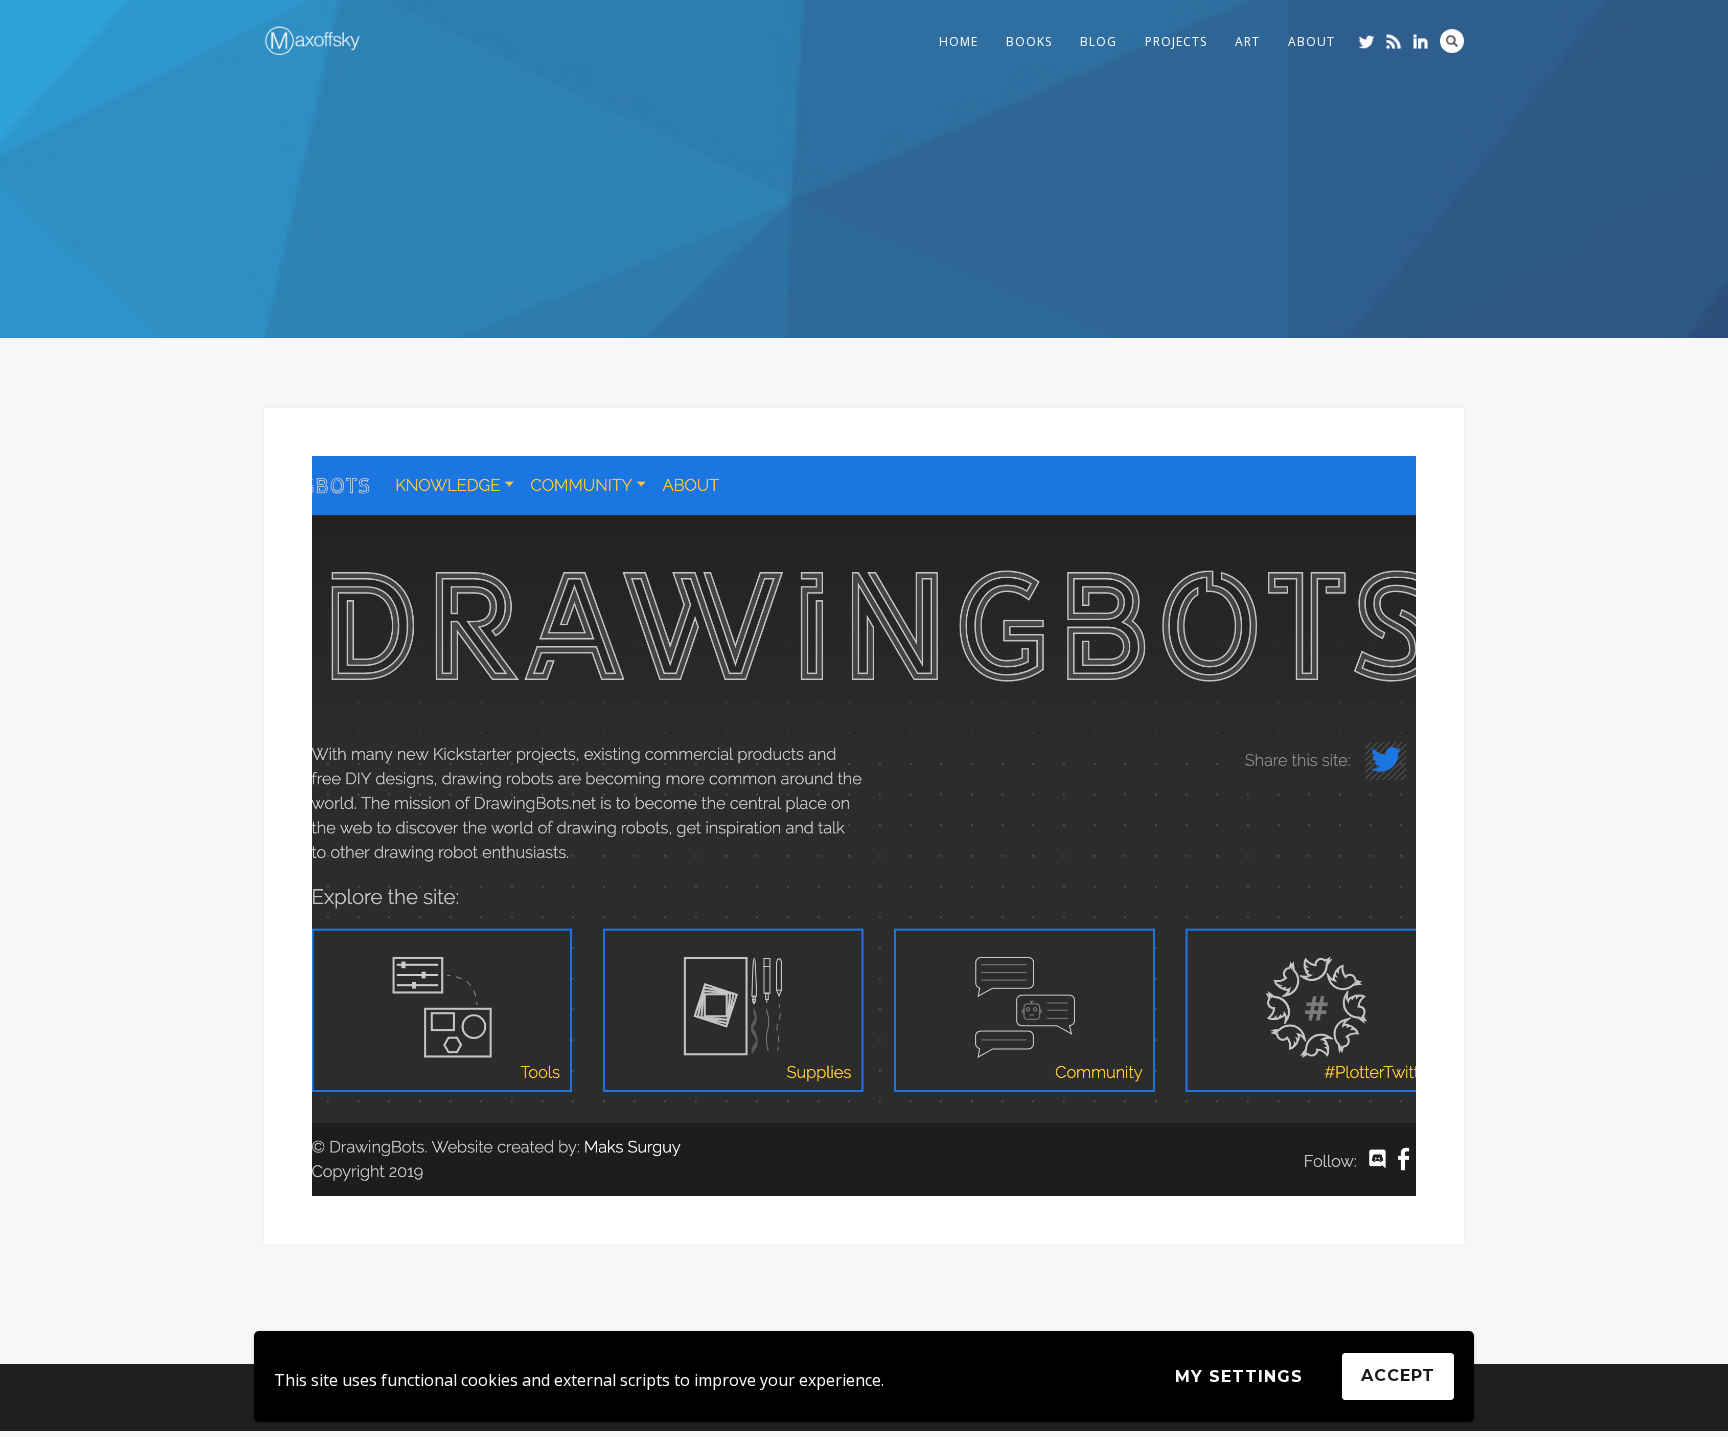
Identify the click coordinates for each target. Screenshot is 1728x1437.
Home (958, 41)
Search (1452, 41)
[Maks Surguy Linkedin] (1420, 41)
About (1311, 41)
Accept (1398, 1375)
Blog (1098, 41)
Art (1247, 41)
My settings (1239, 1376)
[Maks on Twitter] (1366, 41)
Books (1029, 41)
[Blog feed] (1393, 41)
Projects (1176, 41)
